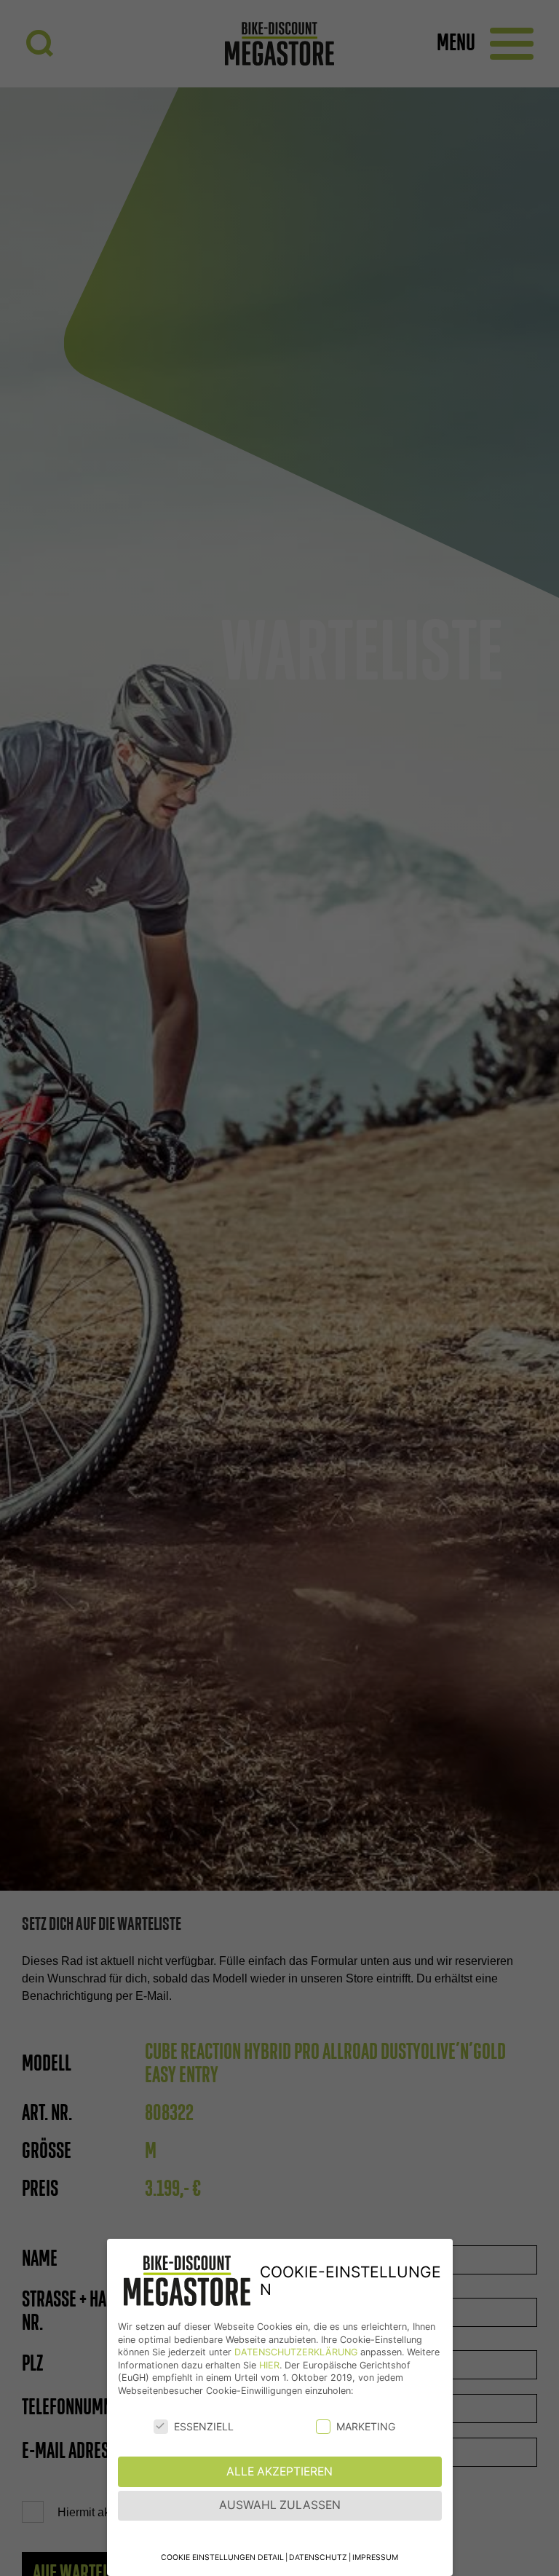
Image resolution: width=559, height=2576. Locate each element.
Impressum (375, 2557)
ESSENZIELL (204, 2426)
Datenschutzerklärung (296, 2352)
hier (269, 2365)
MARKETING (366, 2426)
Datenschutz (318, 2557)
